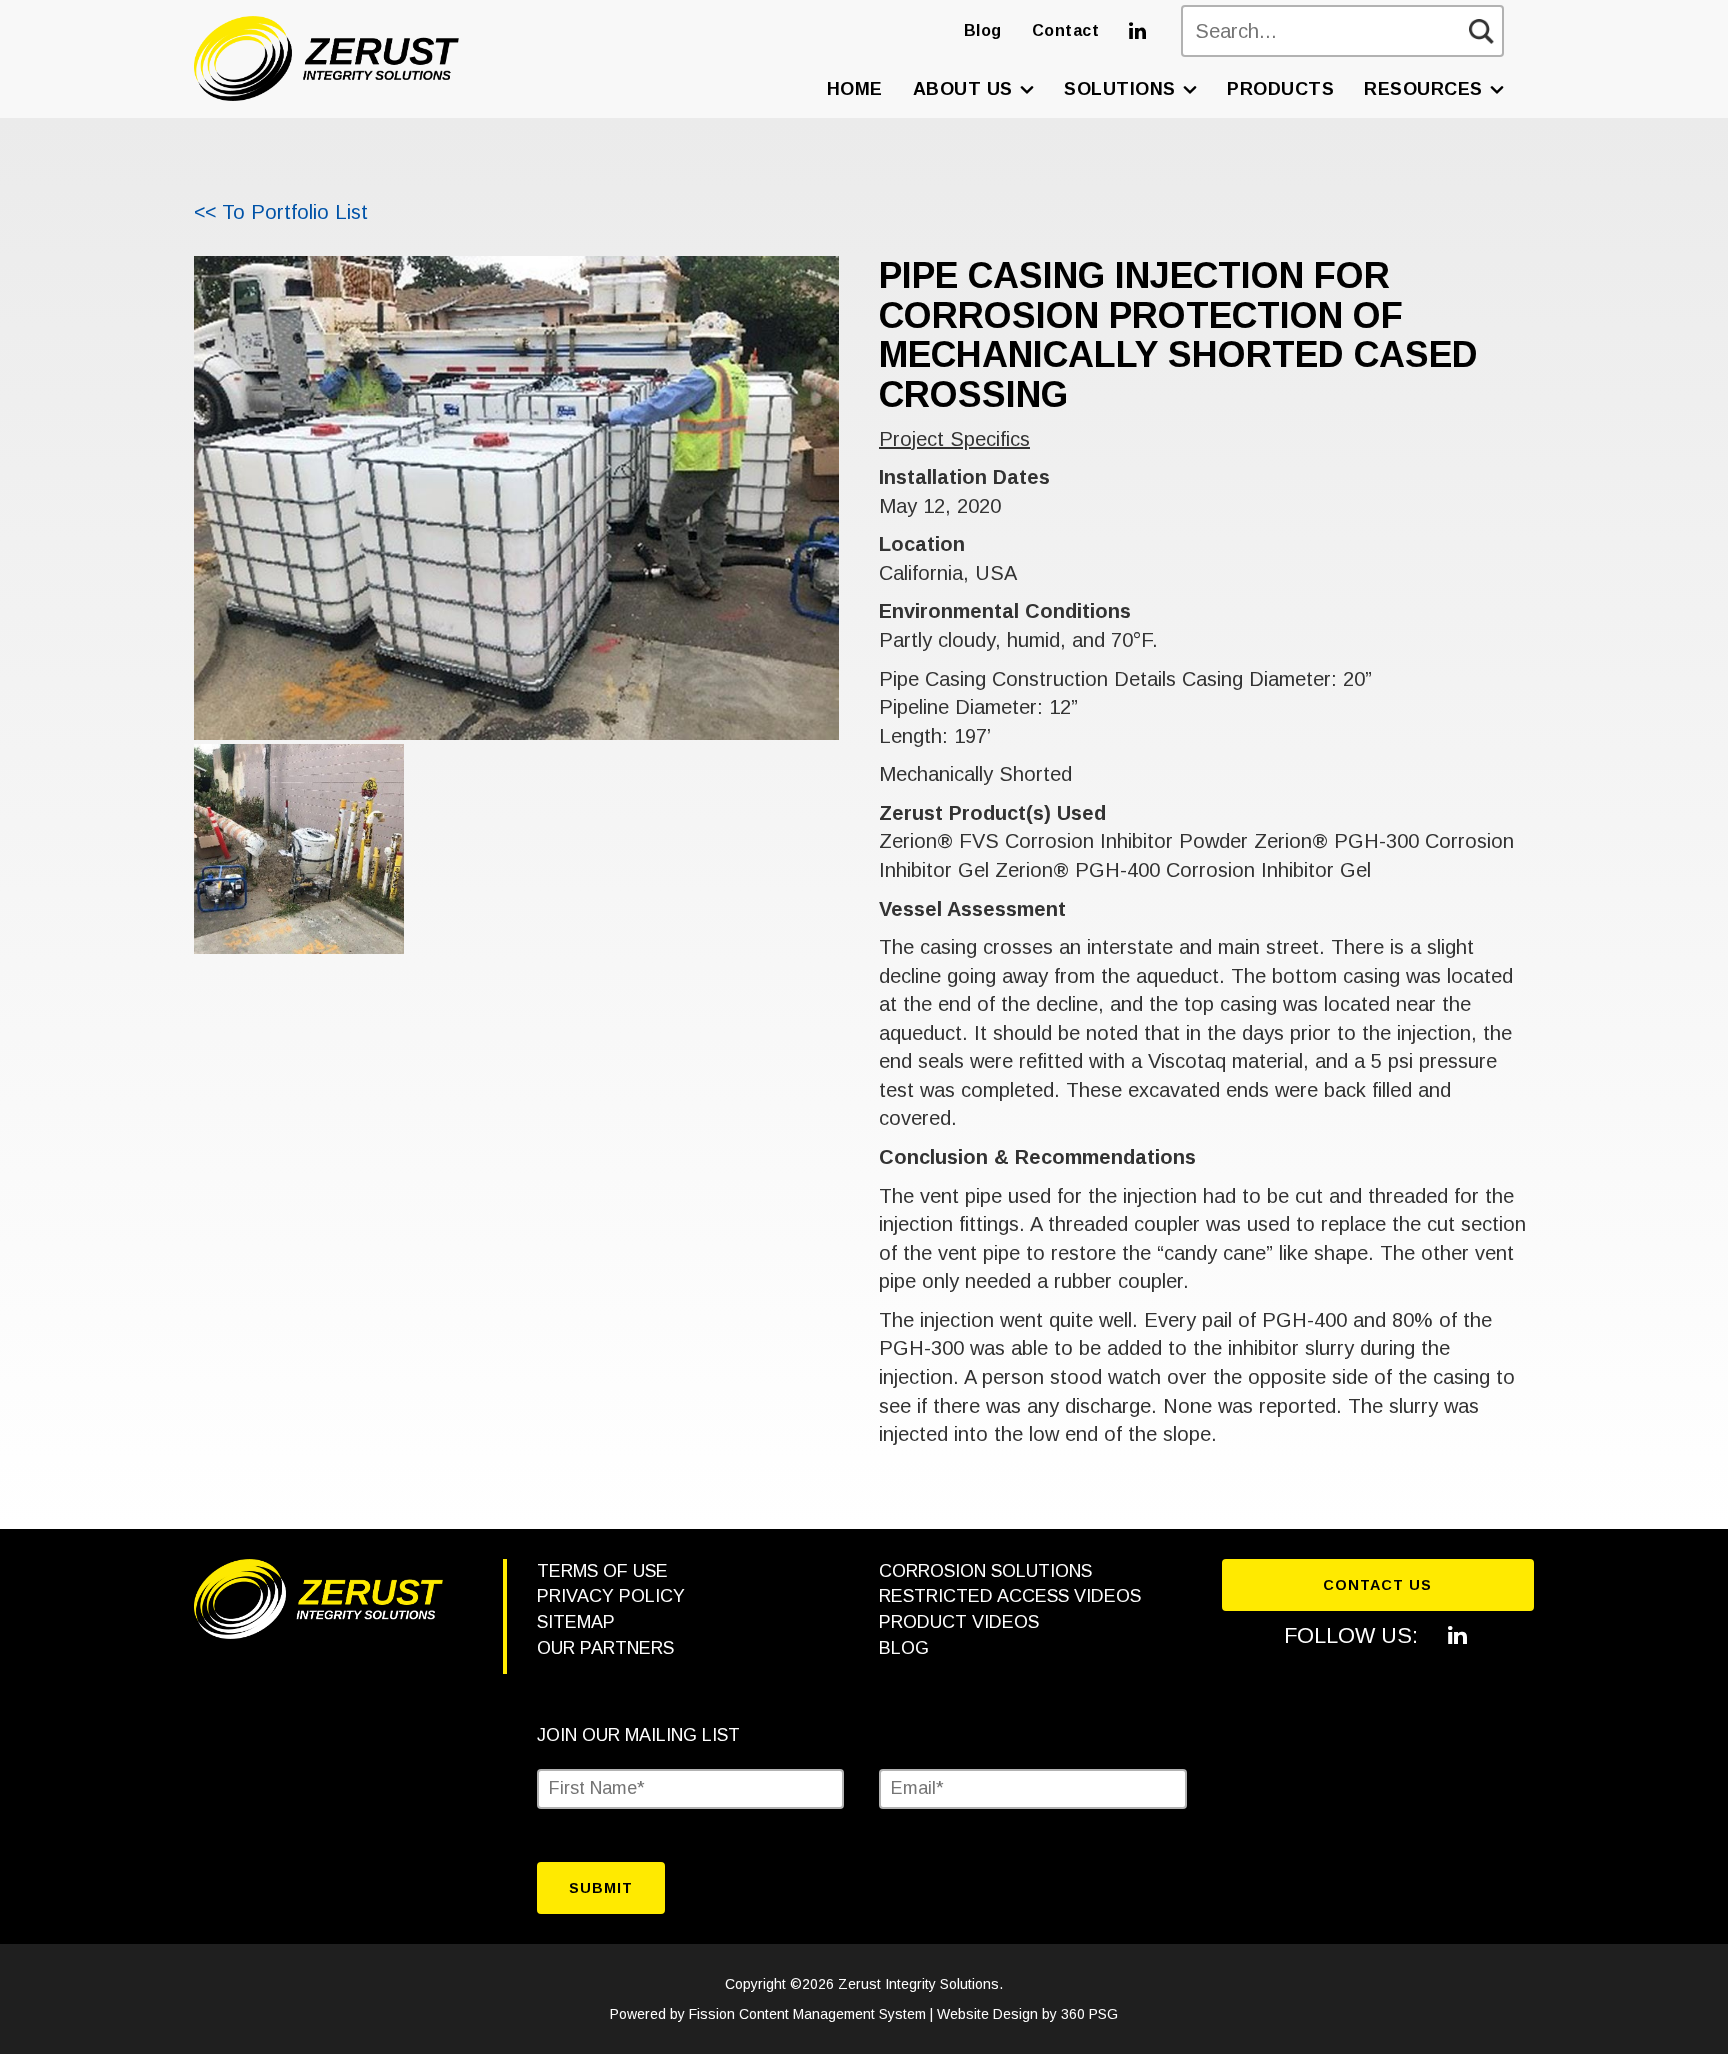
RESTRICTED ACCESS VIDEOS (1010, 1596)
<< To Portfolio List (281, 212)
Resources (1423, 89)
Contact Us (1377, 1585)
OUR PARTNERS (605, 1648)
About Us (963, 89)
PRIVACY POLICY (611, 1596)
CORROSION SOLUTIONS (985, 1571)
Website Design (987, 2014)
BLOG (904, 1648)
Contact (1066, 30)
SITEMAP (576, 1622)
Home (855, 89)
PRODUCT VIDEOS (959, 1622)
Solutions (1120, 89)
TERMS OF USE (602, 1571)
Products (1280, 89)
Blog (983, 30)
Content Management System (832, 2014)
